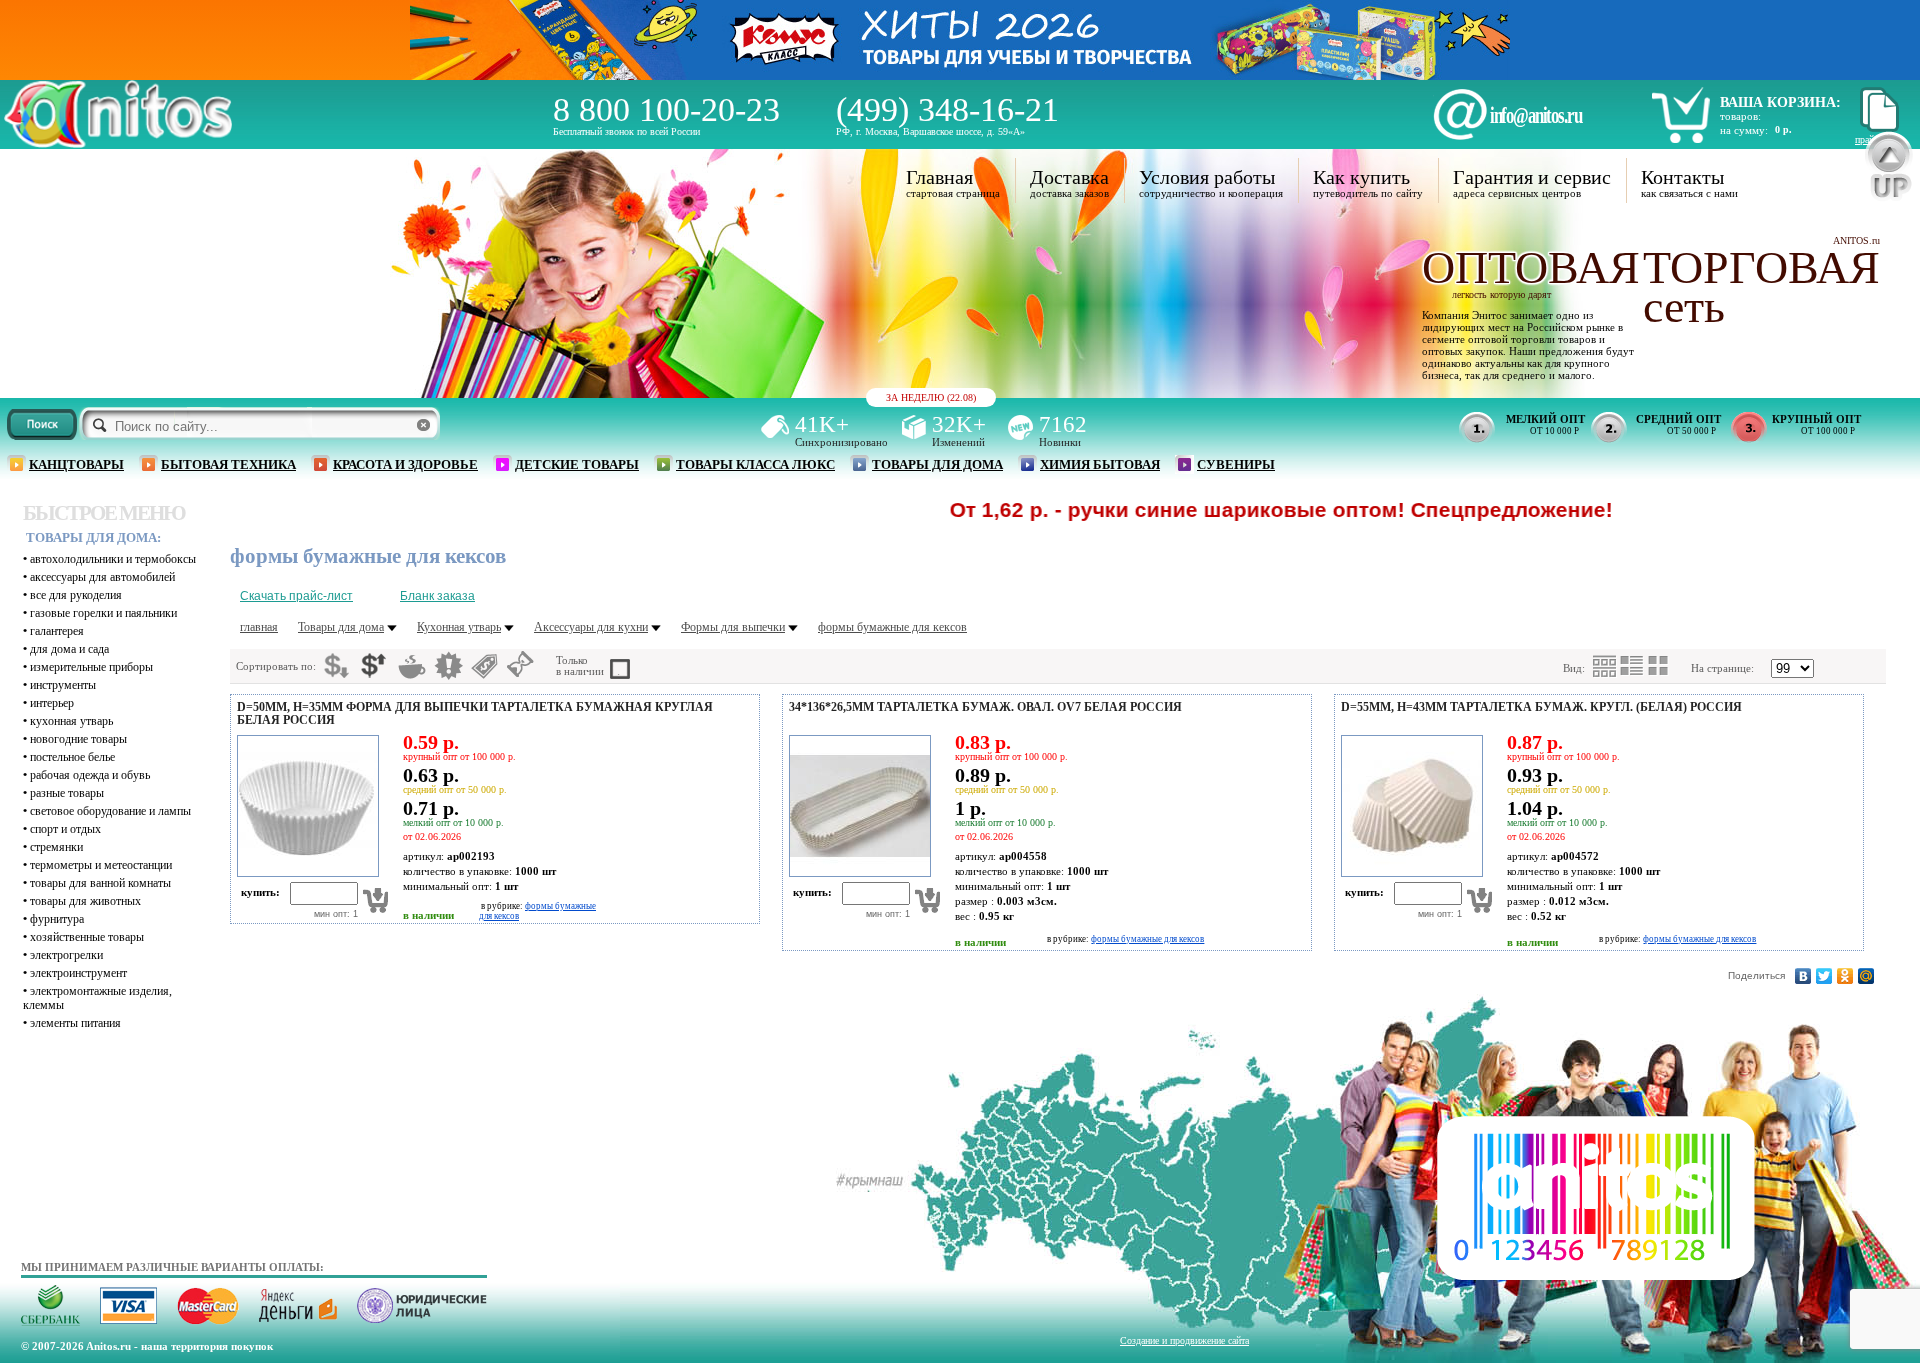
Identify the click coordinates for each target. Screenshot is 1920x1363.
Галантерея (57, 631)
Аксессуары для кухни (591, 627)
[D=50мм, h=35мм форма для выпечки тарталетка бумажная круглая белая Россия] (305, 873)
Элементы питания (75, 1023)
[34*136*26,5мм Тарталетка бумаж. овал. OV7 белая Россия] (857, 873)
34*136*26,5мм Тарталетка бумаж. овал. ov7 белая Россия (985, 707)
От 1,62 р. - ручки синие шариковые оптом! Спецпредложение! (1211, 509)
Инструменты (63, 685)
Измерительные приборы (91, 667)
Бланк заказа (437, 596)
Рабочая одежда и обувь (90, 775)
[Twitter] (1824, 976)
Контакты (1682, 177)
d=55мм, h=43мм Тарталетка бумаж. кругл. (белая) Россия (1541, 707)
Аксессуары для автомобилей (102, 577)
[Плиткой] (1605, 666)
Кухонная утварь (71, 721)
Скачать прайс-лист (296, 596)
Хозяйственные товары (87, 937)
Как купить (1361, 177)
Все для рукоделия (76, 595)
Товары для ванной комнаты (100, 883)
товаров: (1740, 116)
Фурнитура (57, 919)
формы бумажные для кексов (892, 627)
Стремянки (56, 847)
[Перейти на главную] (118, 142)
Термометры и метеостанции (101, 865)
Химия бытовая (1100, 464)
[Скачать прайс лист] (1877, 128)
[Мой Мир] (1866, 976)
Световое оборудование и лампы (110, 811)
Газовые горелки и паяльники (103, 613)
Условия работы (1207, 177)
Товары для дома (937, 464)
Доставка (1069, 177)
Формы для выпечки (733, 627)
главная (259, 627)
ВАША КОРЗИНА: (1780, 102)
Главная (939, 177)
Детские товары (577, 464)
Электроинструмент (78, 973)
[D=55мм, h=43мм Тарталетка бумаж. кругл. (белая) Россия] (1409, 873)
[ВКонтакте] (1803, 976)
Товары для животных (85, 901)
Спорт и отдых (65, 829)
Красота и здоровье (405, 464)
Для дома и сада (69, 649)
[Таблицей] (1659, 666)
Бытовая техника (228, 464)
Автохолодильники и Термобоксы (113, 559)
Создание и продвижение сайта (1184, 1340)
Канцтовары (76, 464)
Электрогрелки (66, 955)
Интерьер (52, 703)
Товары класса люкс (755, 464)
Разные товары (67, 793)
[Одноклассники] (1845, 976)
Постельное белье (72, 757)
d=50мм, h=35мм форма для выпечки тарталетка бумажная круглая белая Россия (475, 713)
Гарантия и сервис (1532, 177)
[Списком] (1632, 666)
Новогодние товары (78, 739)
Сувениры (1236, 464)
